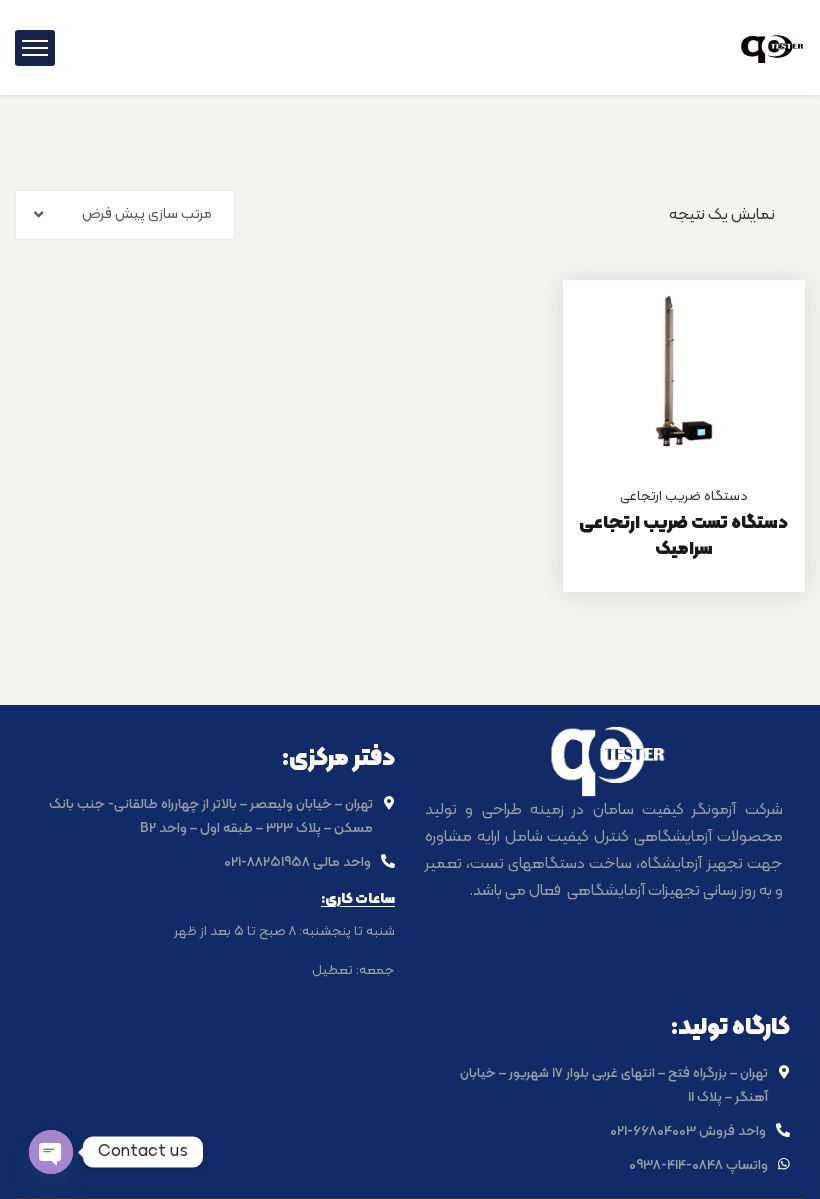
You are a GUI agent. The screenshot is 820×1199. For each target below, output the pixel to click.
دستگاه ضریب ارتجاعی (684, 496)
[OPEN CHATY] (51, 1152)
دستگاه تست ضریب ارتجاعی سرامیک (683, 536)
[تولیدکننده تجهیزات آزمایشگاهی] (772, 47)
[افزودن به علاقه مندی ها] (765, 330)
